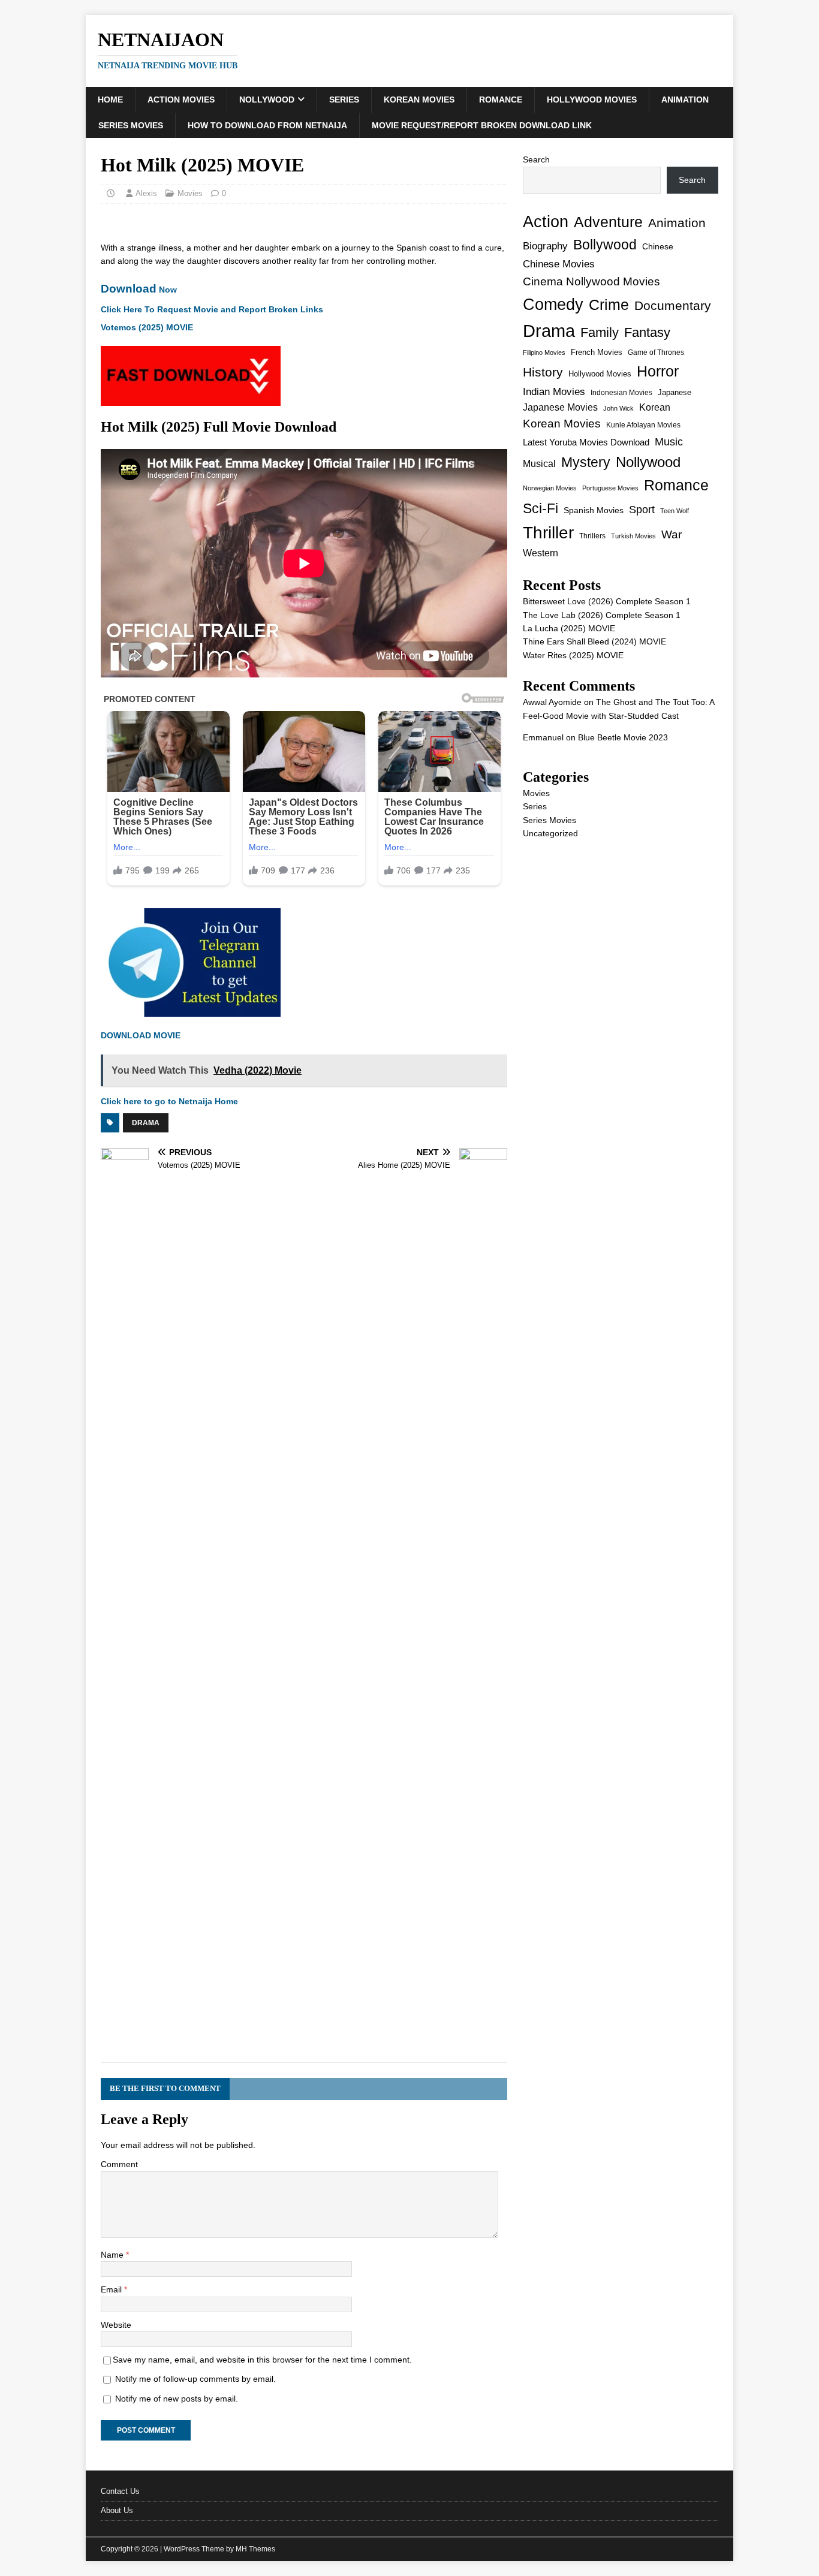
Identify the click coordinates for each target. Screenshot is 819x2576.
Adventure (608, 222)
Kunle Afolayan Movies (643, 425)
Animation (685, 100)
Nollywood (267, 100)
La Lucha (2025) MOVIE (569, 628)
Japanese (675, 392)
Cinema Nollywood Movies (591, 281)
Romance (501, 100)
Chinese (658, 247)
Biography (545, 246)
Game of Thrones (656, 352)
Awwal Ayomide (552, 702)
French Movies (597, 352)
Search (536, 159)
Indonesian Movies (621, 393)
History (543, 372)
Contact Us (120, 2491)
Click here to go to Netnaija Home (169, 1101)
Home (110, 100)
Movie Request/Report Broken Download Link (482, 125)
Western (541, 553)
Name (113, 2255)
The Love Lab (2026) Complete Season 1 (602, 615)
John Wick (618, 408)
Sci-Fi (541, 508)
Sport (642, 510)
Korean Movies (419, 100)
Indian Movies (554, 392)
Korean (655, 407)
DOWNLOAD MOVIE (141, 1035)
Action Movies (181, 100)
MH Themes (255, 2549)
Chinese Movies (559, 264)
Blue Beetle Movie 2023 (623, 737)
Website (116, 2325)
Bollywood (605, 245)
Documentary (673, 305)
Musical (539, 464)
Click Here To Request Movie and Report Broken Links (212, 309)
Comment (119, 2164)
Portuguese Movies (610, 488)
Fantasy (647, 332)
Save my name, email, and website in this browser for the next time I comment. (262, 2360)
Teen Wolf (675, 511)
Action (546, 222)
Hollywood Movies (592, 100)
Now (139, 290)
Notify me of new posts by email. (177, 2399)
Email (112, 2289)
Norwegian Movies (550, 488)
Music (669, 442)
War (672, 534)
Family (600, 332)
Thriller (548, 533)
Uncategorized (550, 833)
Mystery (586, 462)
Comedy (553, 304)
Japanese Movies (560, 407)
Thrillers (592, 536)
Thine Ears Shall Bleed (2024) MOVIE (594, 641)
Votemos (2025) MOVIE (147, 327)
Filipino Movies (544, 352)
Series (344, 100)
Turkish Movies (633, 536)
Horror (658, 371)
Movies (190, 193)
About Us (117, 2510)
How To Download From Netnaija (267, 125)
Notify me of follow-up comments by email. (195, 2379)
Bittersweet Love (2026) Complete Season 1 (607, 601)
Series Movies (131, 125)
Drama (146, 1123)
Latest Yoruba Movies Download (586, 442)
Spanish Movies (594, 510)
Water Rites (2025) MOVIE (573, 655)
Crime (609, 305)
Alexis (146, 193)
